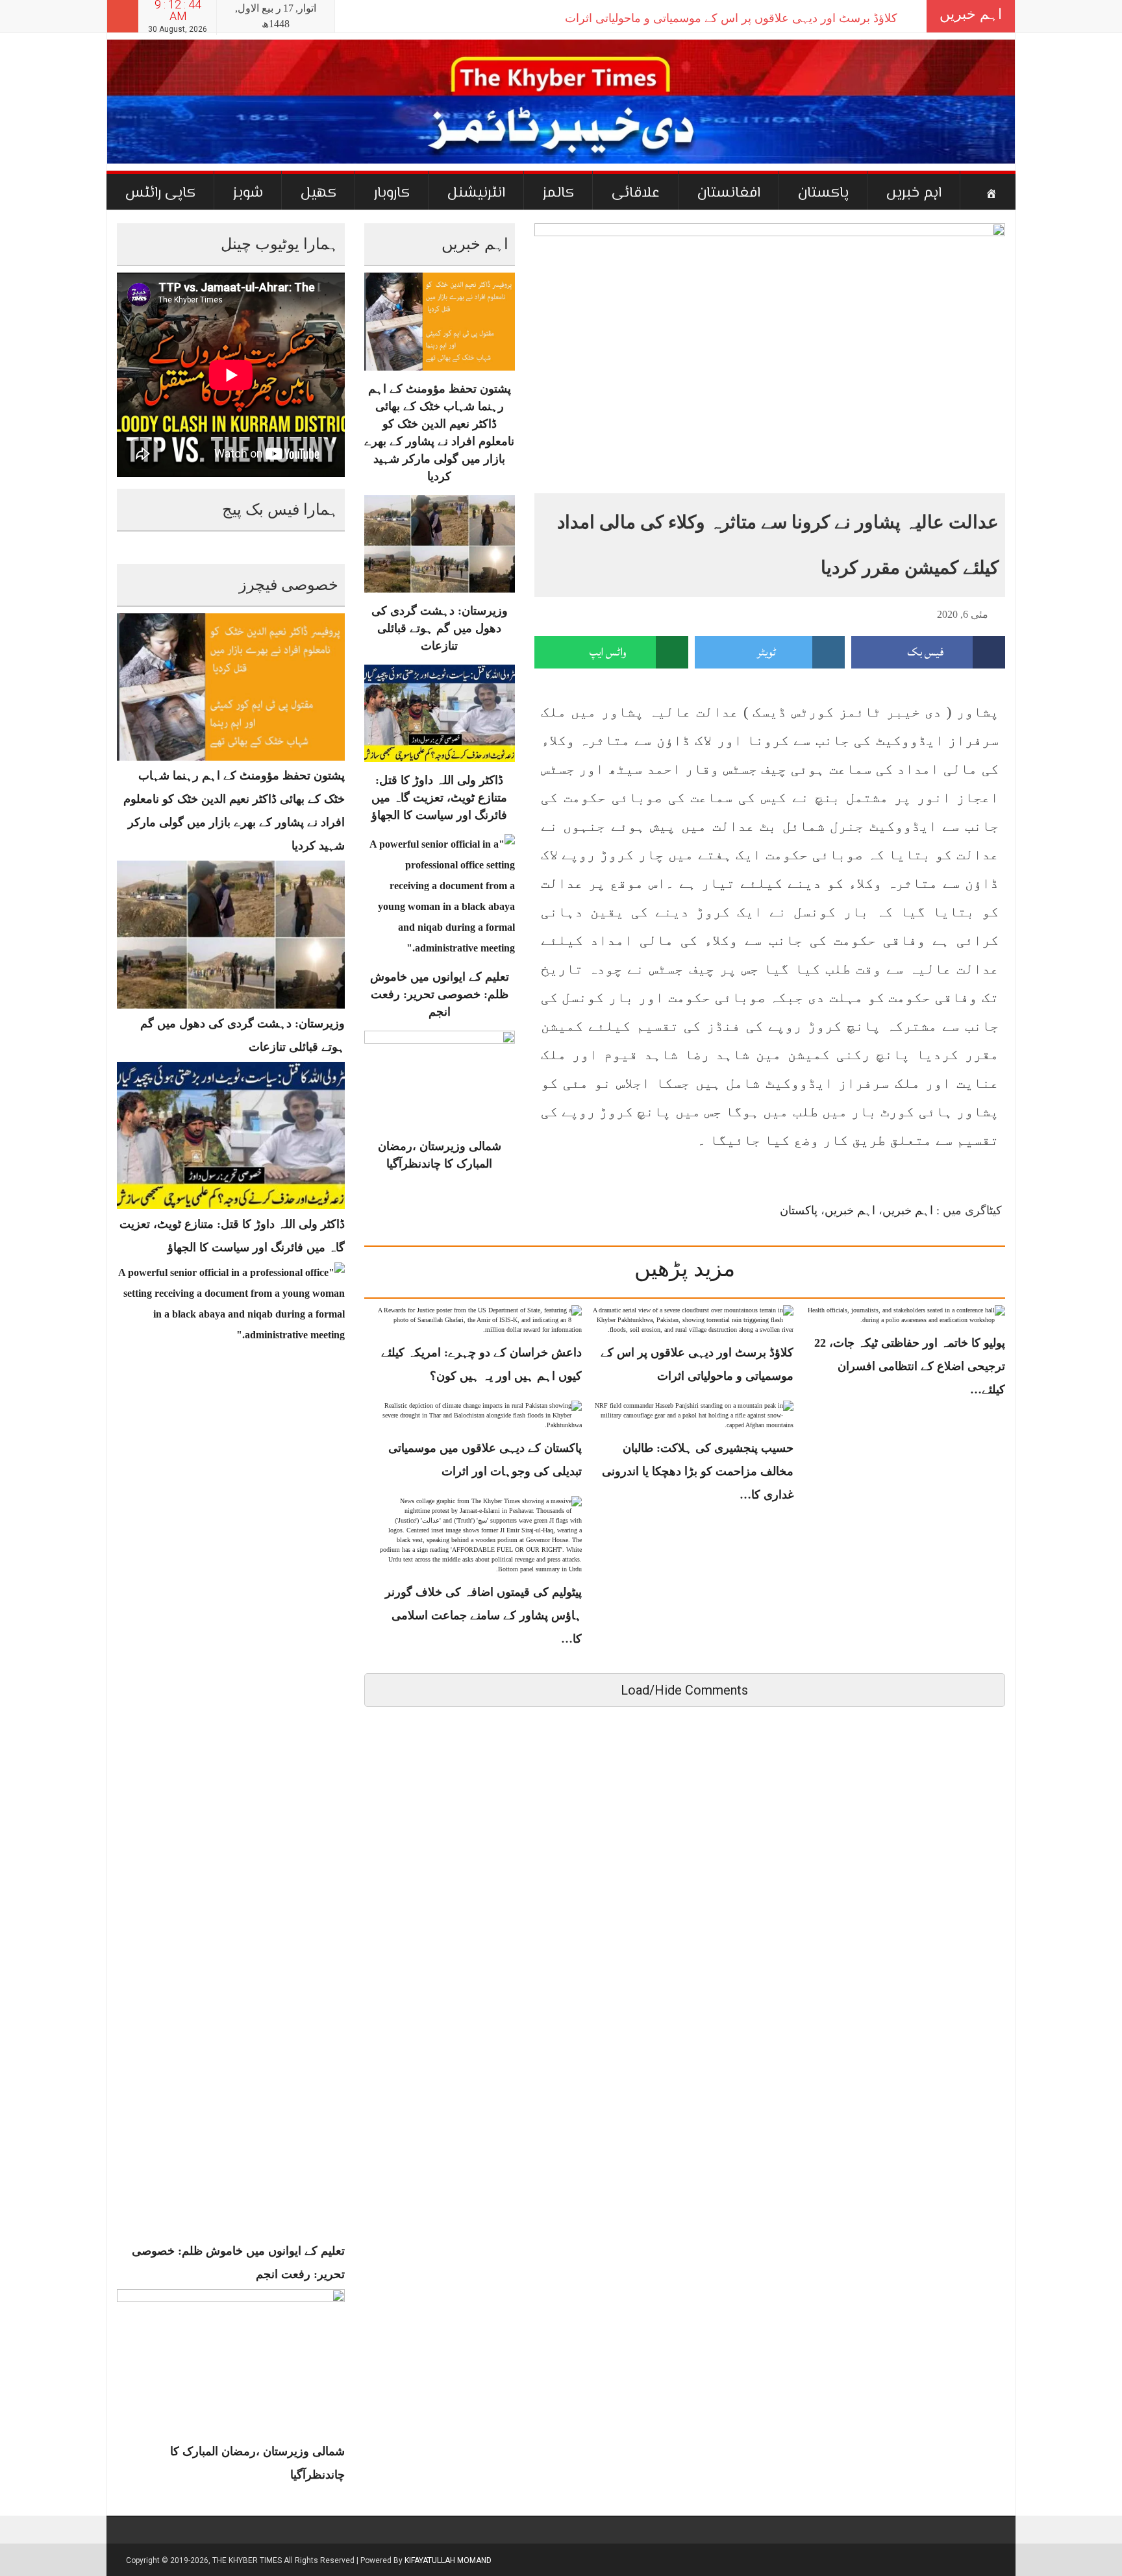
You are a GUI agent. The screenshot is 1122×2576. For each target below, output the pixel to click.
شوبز (248, 193)
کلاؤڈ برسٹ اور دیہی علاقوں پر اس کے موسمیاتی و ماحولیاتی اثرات (731, 18)
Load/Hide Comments (684, 1690)
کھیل (318, 193)
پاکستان (823, 193)
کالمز (558, 193)
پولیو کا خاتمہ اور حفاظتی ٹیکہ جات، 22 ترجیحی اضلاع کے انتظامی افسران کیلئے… (910, 1366)
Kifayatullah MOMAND (448, 2560)
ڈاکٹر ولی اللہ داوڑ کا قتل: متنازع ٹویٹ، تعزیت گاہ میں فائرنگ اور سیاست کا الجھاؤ (439, 798)
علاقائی (636, 193)
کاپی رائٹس (160, 193)
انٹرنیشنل (476, 193)
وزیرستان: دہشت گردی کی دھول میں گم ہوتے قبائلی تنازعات (440, 628)
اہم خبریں (914, 193)
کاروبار (392, 193)
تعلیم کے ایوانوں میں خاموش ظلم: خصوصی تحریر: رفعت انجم (440, 994)
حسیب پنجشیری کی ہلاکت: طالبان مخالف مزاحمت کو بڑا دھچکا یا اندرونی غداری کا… (698, 1471)
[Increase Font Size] (556, 613)
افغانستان (729, 193)
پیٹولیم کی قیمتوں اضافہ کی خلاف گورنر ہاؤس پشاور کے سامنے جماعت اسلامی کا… (483, 1615)
